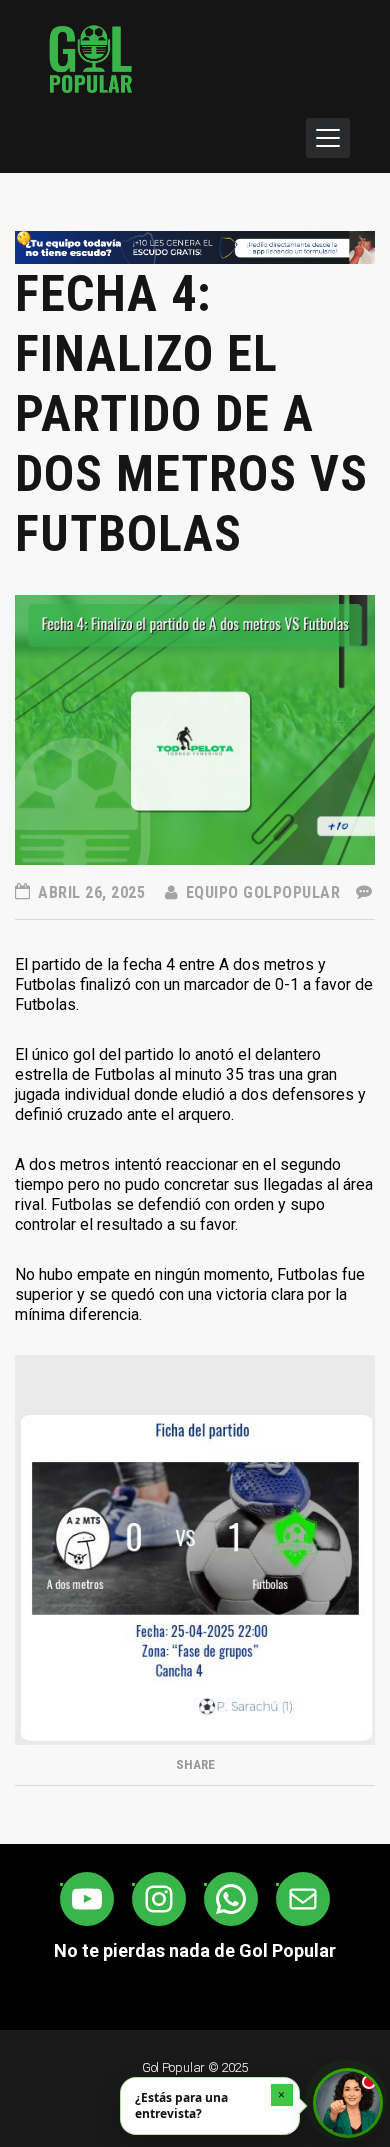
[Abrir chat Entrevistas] (348, 2103)
